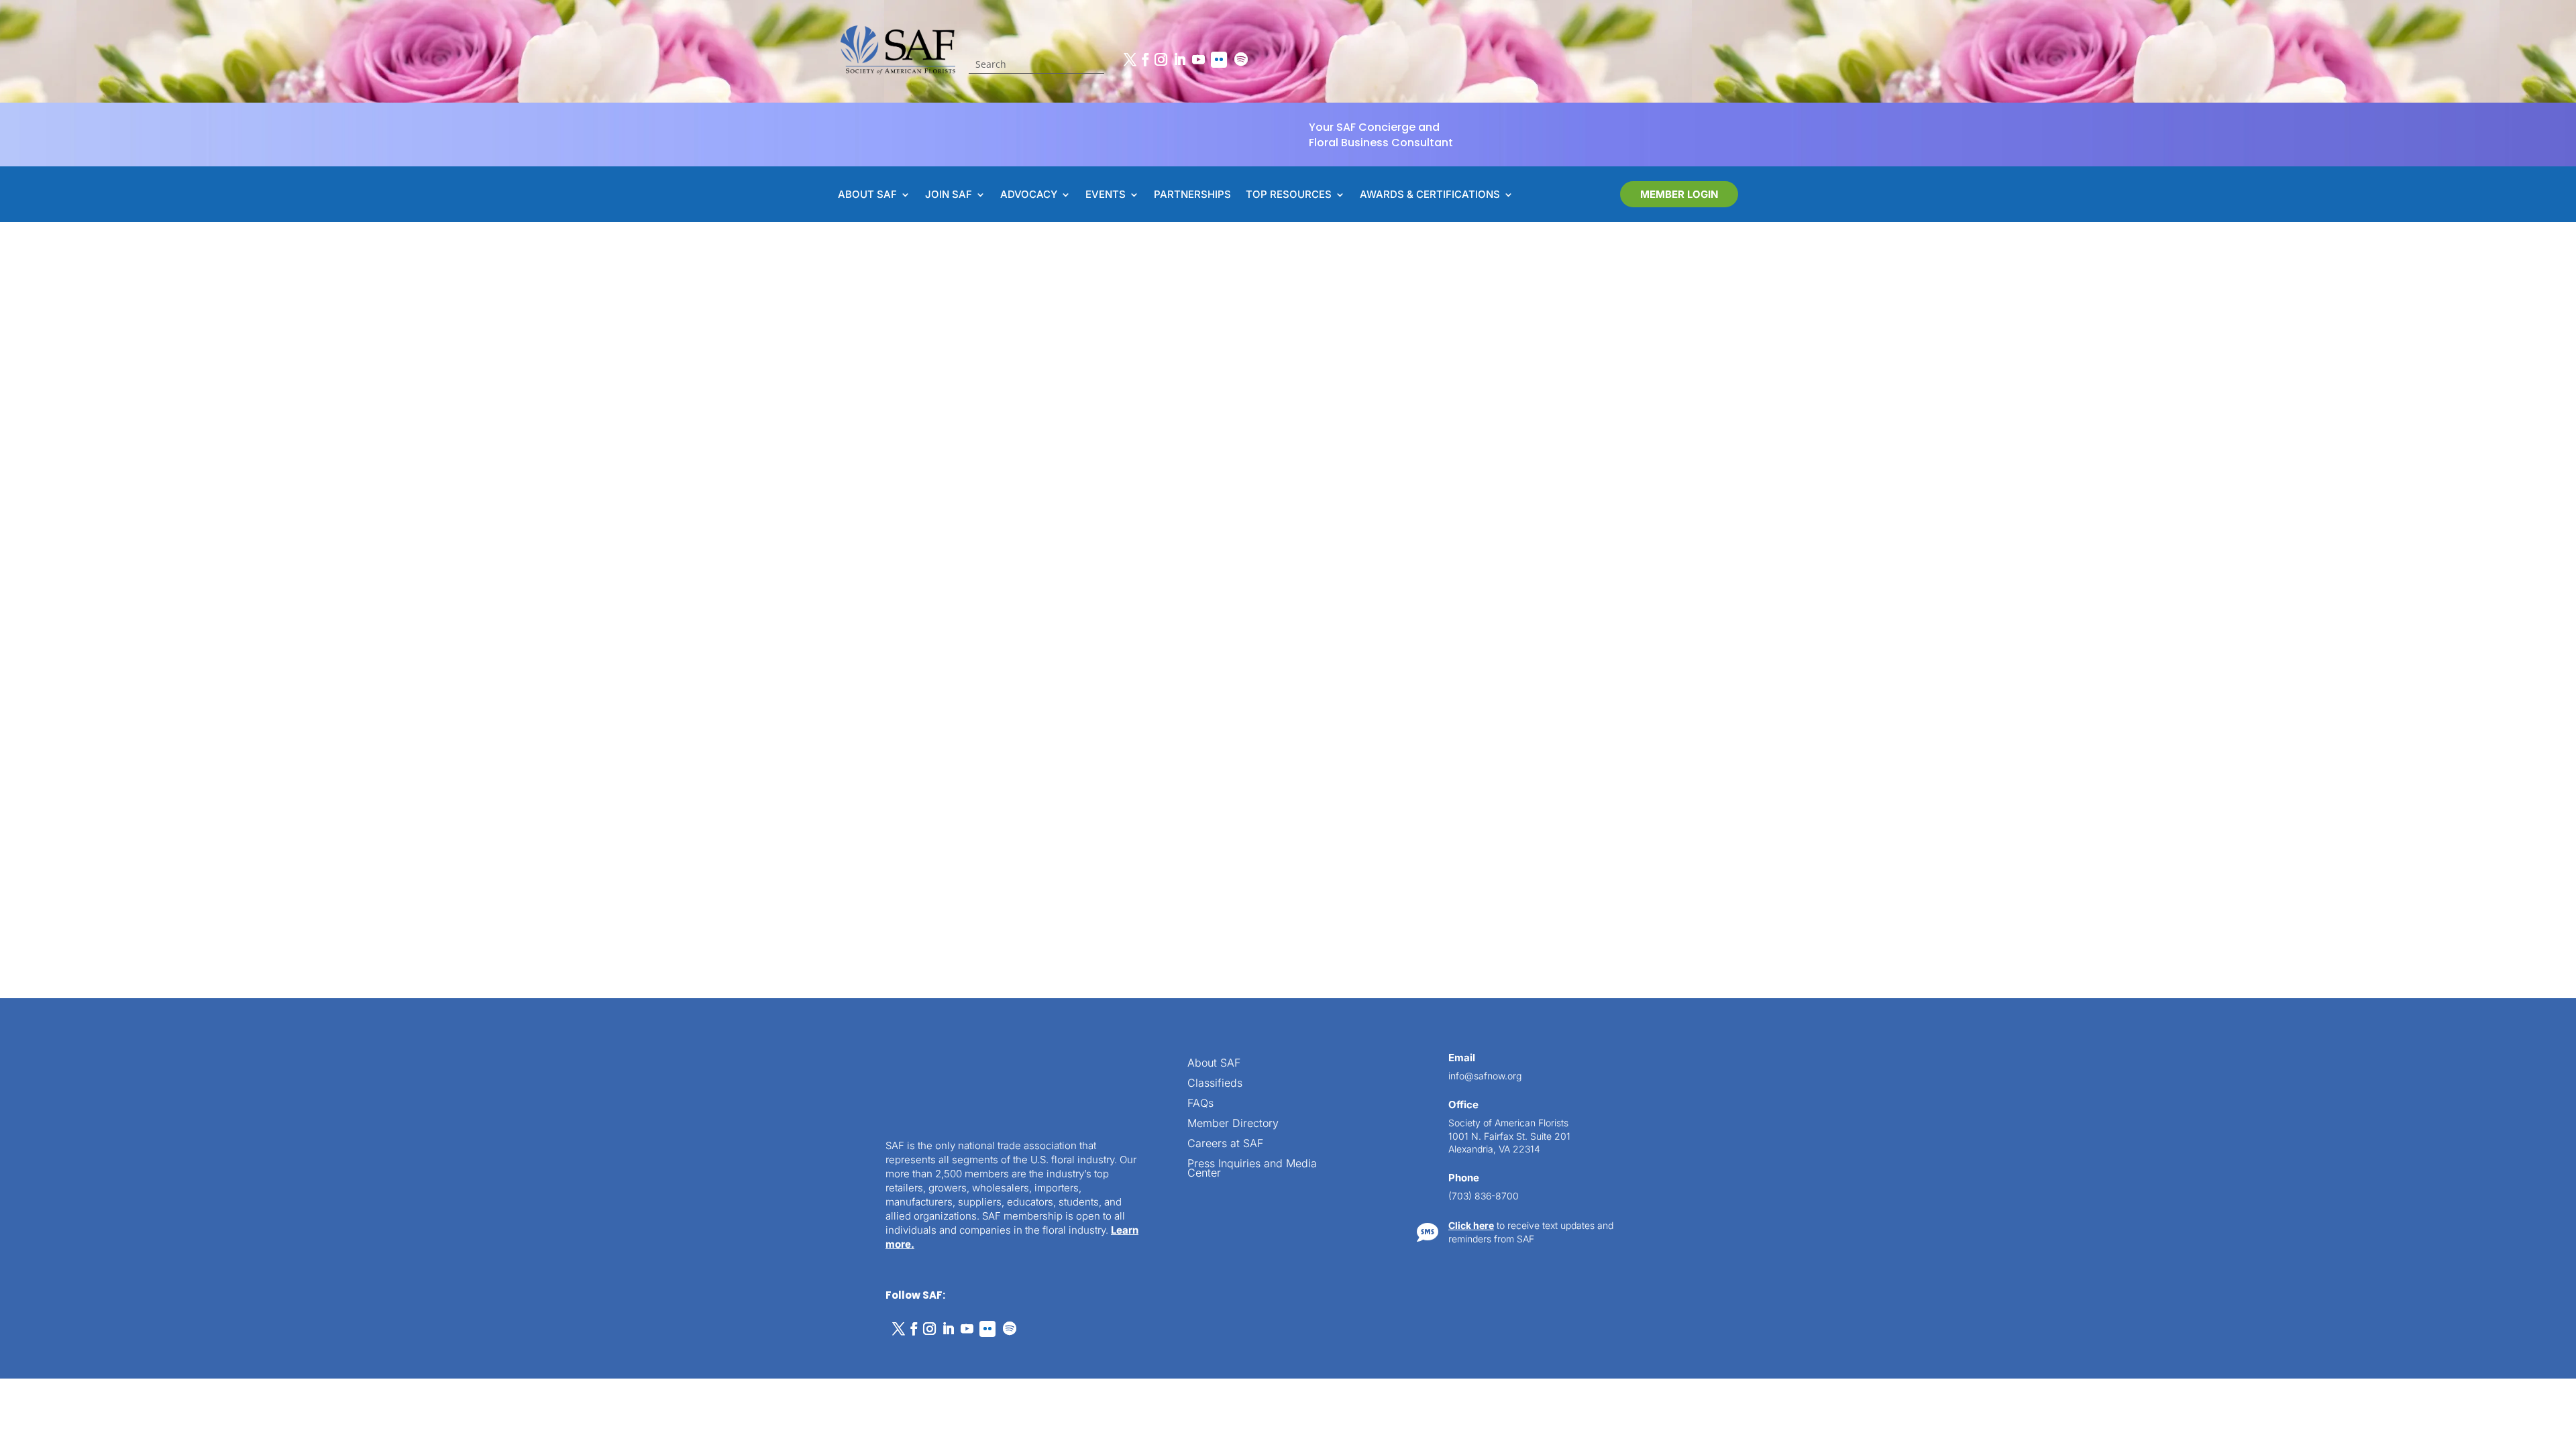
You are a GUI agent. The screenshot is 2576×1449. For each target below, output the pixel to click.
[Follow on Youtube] (1198, 60)
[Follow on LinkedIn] (1179, 60)
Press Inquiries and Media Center (1252, 1169)
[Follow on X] (1130, 60)
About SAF (1214, 1064)
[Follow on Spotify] (1241, 60)
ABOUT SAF (867, 195)
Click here (1471, 1225)
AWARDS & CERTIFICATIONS (1430, 195)
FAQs (1200, 1104)
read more (992, 863)
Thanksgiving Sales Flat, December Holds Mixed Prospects (1130, 794)
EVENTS (1106, 195)
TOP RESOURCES (1289, 195)
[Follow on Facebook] (1145, 60)
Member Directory (1233, 1124)
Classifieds (1215, 1084)
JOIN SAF (949, 195)
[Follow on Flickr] (1219, 60)
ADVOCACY (1029, 195)
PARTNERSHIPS (1192, 195)
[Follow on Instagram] (1161, 60)
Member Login (1679, 194)
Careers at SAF (1225, 1144)
